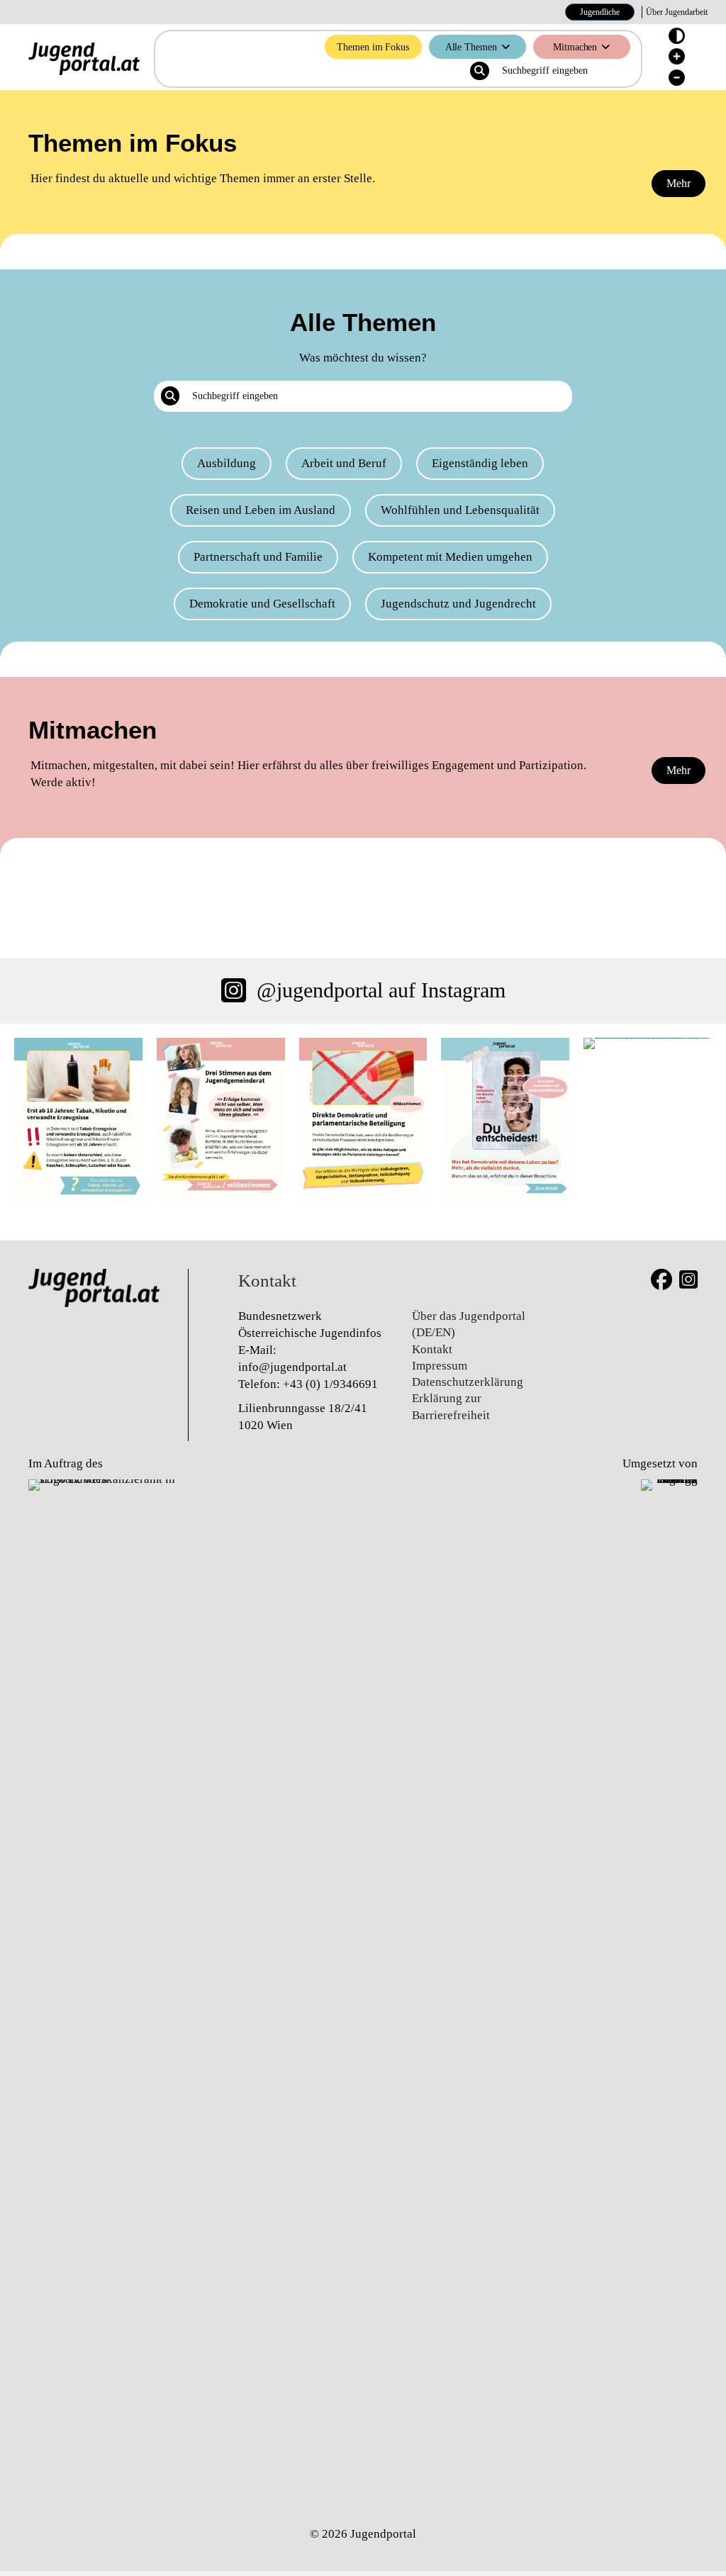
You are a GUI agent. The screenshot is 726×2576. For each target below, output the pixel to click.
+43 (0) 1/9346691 (330, 1384)
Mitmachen (575, 47)
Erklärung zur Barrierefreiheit (451, 1406)
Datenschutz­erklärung (468, 1382)
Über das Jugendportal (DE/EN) (469, 1324)
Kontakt (432, 1349)
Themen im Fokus (373, 47)
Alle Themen (471, 47)
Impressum (440, 1366)
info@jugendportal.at (292, 1367)
